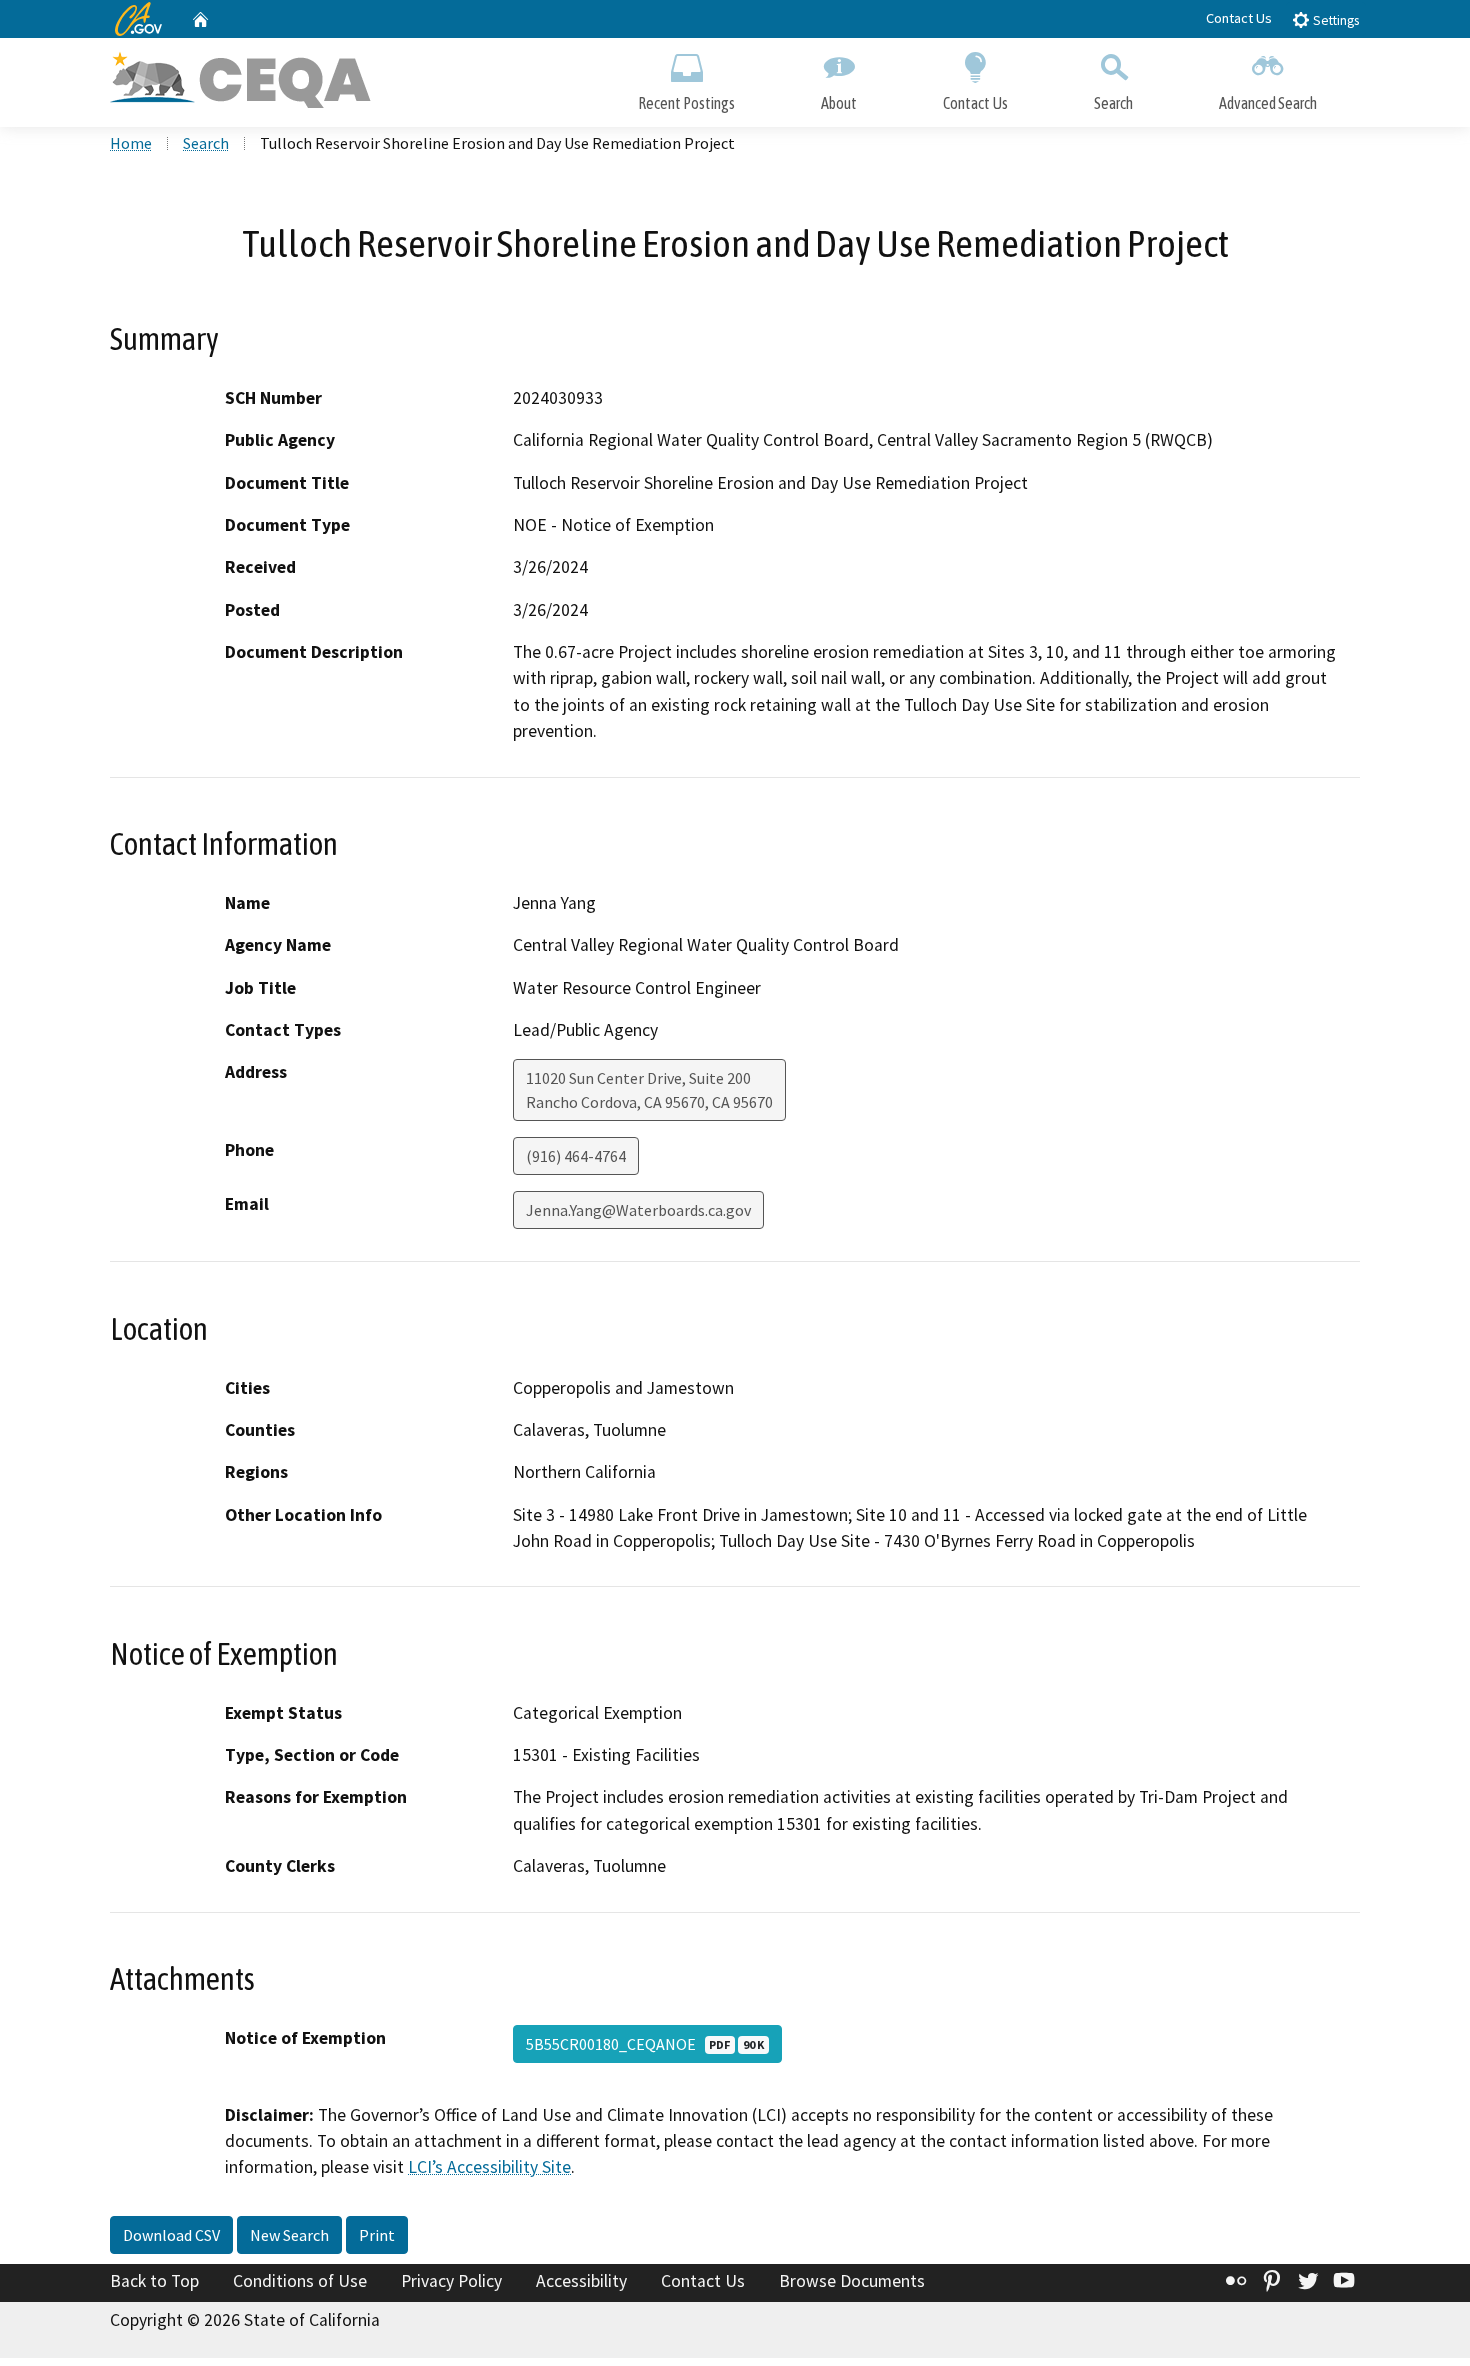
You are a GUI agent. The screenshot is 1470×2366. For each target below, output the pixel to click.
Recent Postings (686, 103)
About (839, 103)
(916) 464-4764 (576, 1156)
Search (1113, 103)
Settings (1334, 20)
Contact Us (1239, 18)
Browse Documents (852, 2281)
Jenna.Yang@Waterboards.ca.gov (638, 1210)
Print (377, 2235)
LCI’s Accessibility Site (489, 2167)
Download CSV (171, 2235)
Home (131, 143)
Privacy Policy (451, 2281)
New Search (289, 2235)
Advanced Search (1268, 103)
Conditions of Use (300, 2281)
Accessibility (581, 2281)
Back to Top (154, 2281)
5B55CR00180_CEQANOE (645, 2044)
